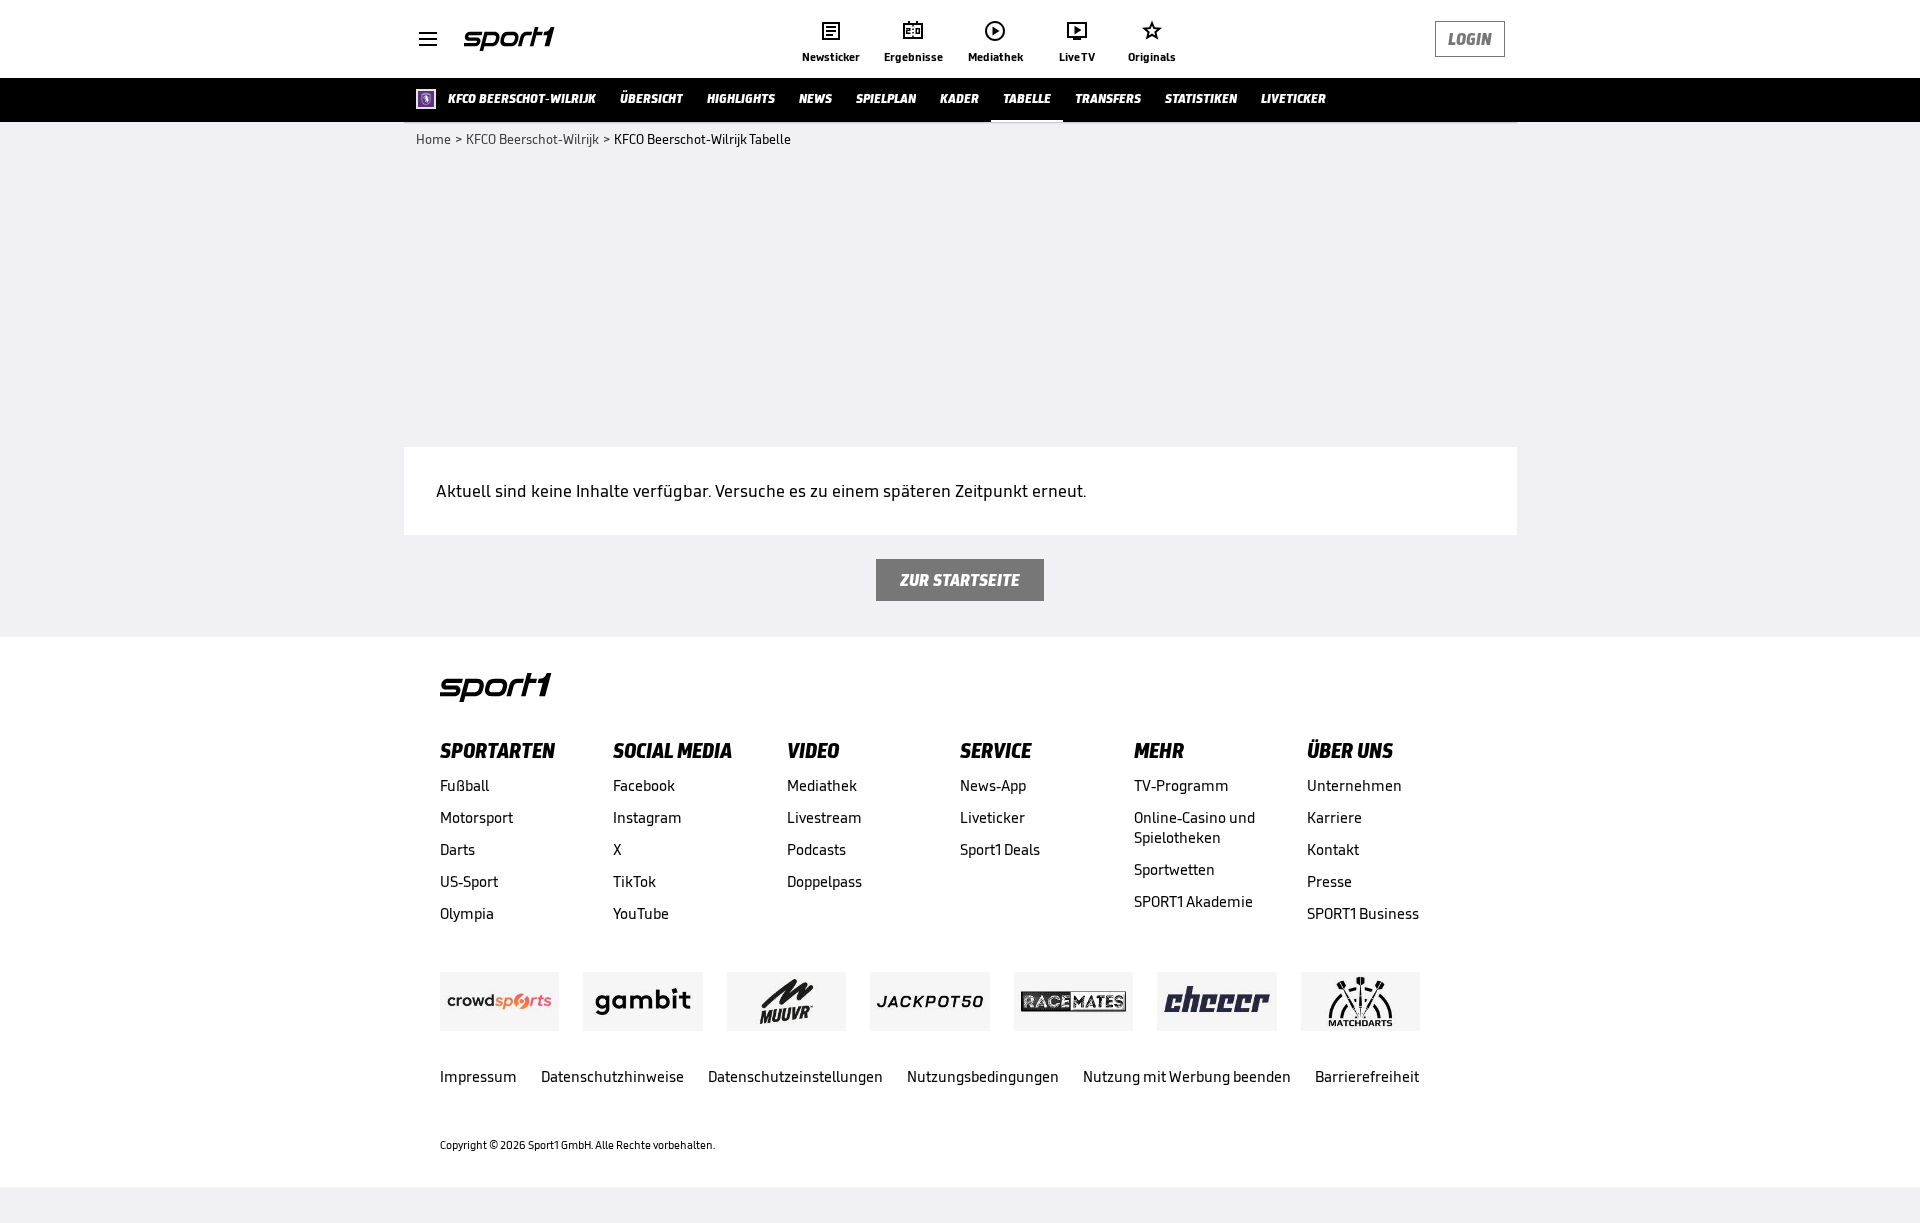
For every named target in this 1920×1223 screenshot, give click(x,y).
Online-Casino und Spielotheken (1194, 827)
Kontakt (1333, 849)
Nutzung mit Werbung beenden (1187, 1076)
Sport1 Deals (1000, 849)
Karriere (1334, 817)
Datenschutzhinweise (612, 1076)
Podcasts (816, 849)
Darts (457, 849)
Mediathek (822, 785)
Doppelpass (824, 881)
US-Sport (469, 881)
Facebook (644, 785)
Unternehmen (1354, 785)
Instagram (647, 817)
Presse (1329, 881)
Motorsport (476, 817)
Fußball (464, 785)
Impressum (478, 1076)
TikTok (634, 881)
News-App (993, 785)
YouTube (641, 913)
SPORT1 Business (1363, 913)
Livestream (824, 817)
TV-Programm (1181, 785)
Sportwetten (1174, 869)
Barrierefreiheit (1367, 1076)
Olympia (467, 913)
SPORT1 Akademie (1193, 901)
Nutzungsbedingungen (983, 1076)
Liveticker (992, 817)
